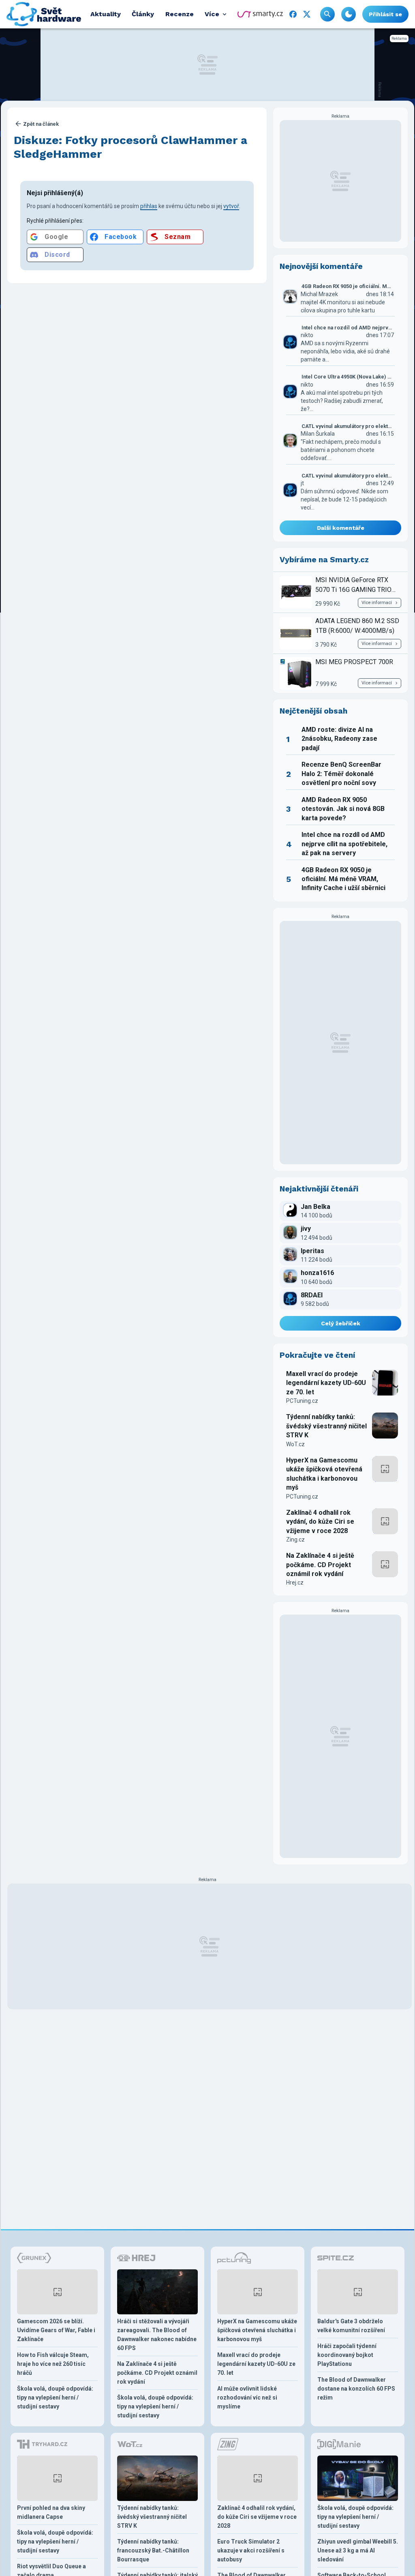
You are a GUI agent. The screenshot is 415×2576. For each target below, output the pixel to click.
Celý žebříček (341, 1323)
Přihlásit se (385, 14)
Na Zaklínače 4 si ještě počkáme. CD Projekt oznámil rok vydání (320, 1565)
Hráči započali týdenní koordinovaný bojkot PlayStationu (347, 2355)
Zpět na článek (41, 124)
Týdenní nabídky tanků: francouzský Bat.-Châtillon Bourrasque (153, 2550)
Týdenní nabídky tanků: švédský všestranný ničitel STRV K (326, 1426)
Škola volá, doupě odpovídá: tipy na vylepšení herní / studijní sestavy (55, 2398)
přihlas (149, 206)
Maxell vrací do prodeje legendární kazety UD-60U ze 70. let (326, 1383)
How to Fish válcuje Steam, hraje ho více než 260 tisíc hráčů (53, 2364)
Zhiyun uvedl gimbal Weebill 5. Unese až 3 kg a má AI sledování (358, 2550)
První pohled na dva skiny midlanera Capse (51, 2512)
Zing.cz (295, 1540)
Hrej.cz (295, 1583)
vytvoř (231, 206)
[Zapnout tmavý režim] (349, 14)
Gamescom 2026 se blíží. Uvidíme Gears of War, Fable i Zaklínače (56, 2330)
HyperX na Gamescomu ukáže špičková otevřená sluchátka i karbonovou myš (324, 1474)
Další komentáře (341, 528)
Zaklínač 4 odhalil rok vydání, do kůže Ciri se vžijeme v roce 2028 (320, 1522)
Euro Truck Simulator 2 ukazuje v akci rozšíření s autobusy (251, 2550)
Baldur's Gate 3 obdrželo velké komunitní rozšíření (351, 2326)
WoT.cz (295, 1444)
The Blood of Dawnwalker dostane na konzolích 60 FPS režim (356, 2389)
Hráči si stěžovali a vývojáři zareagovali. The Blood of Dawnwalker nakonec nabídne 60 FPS (157, 2335)
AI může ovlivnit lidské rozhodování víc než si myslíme (247, 2398)
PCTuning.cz (302, 1401)
